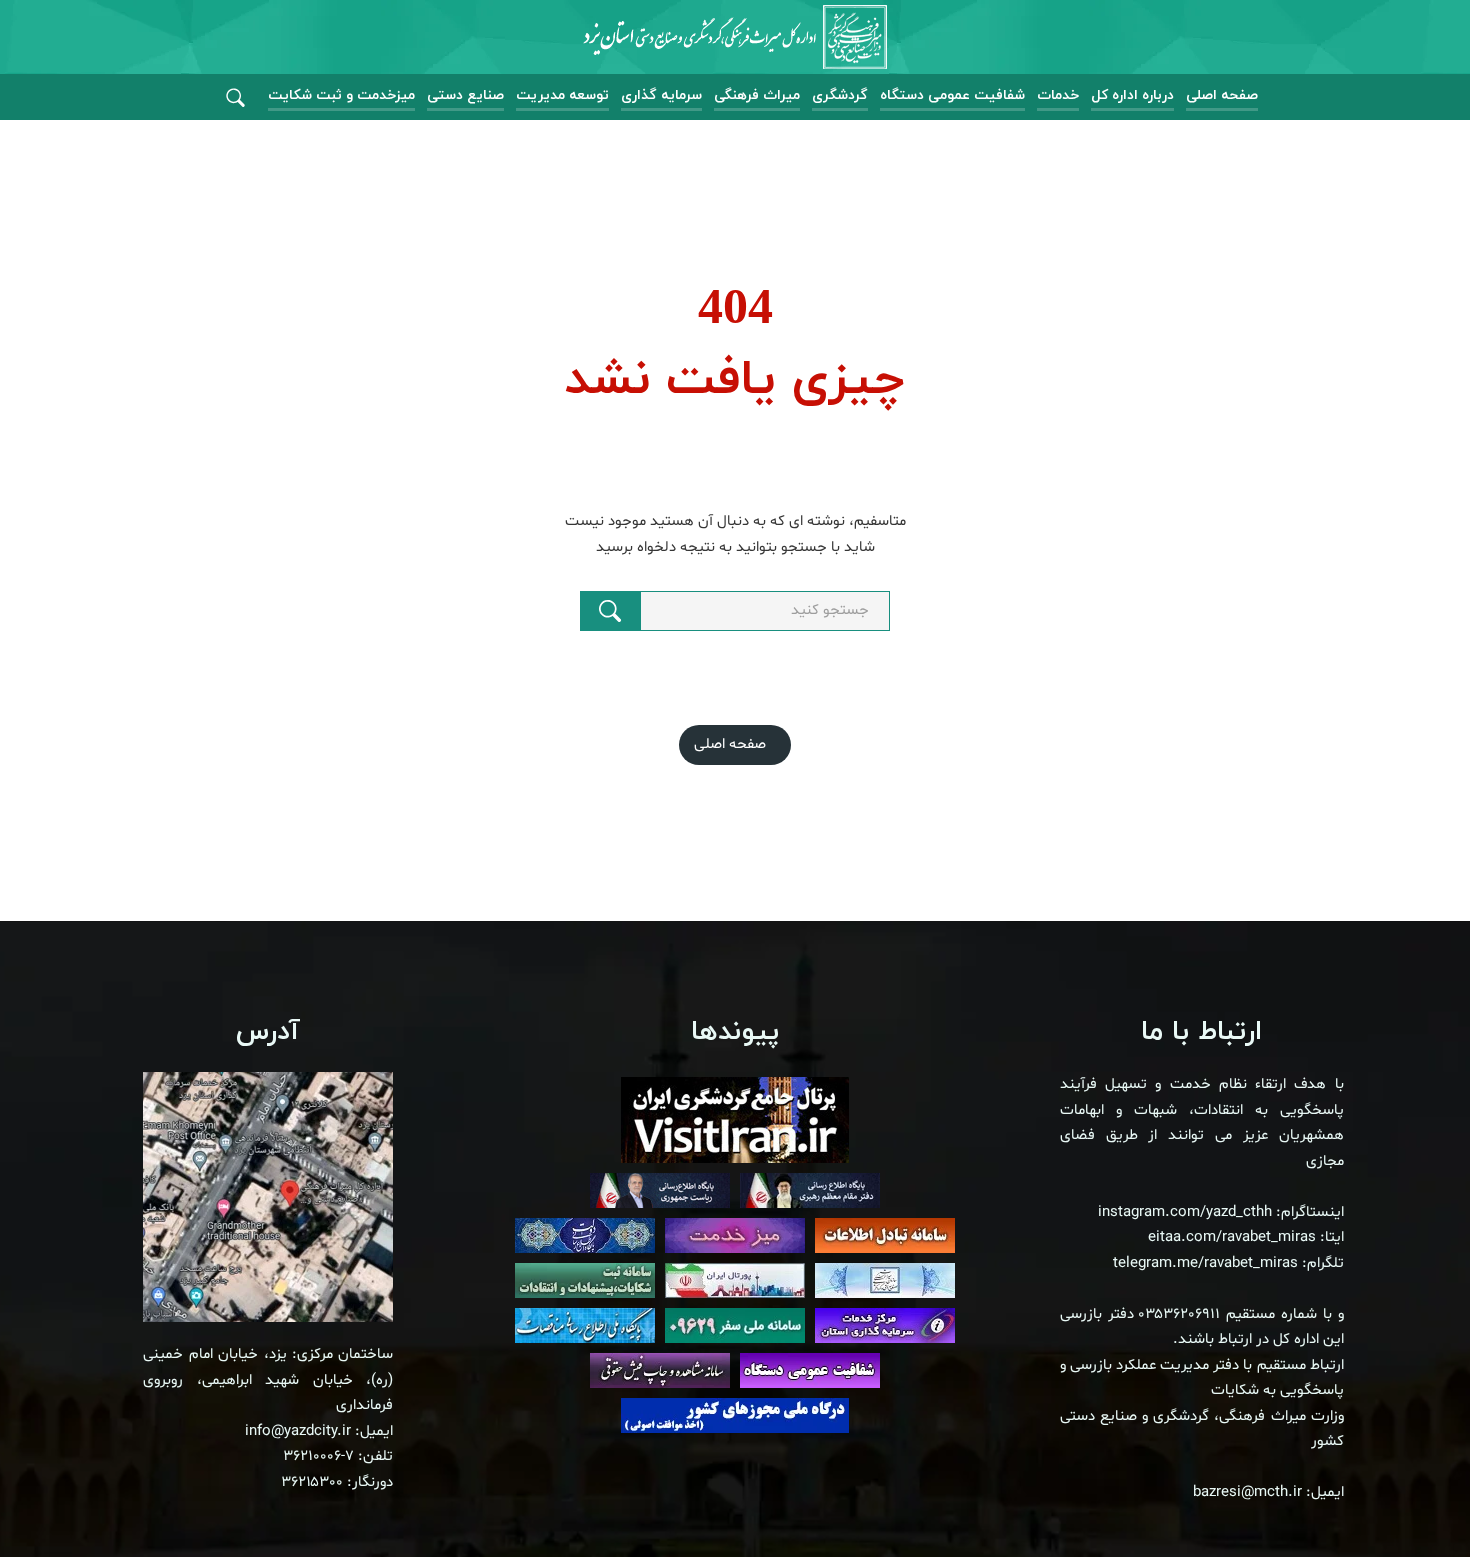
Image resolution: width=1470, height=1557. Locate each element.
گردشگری (840, 95)
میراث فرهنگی (757, 95)
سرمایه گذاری (661, 95)
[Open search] (235, 98)
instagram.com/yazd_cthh (1185, 1212)
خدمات (1058, 95)
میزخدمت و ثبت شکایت (341, 95)
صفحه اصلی (1222, 95)
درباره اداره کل (1132, 95)
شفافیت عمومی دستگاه (952, 95)
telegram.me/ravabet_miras (1205, 1263)
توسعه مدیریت (562, 95)
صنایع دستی (465, 95)
